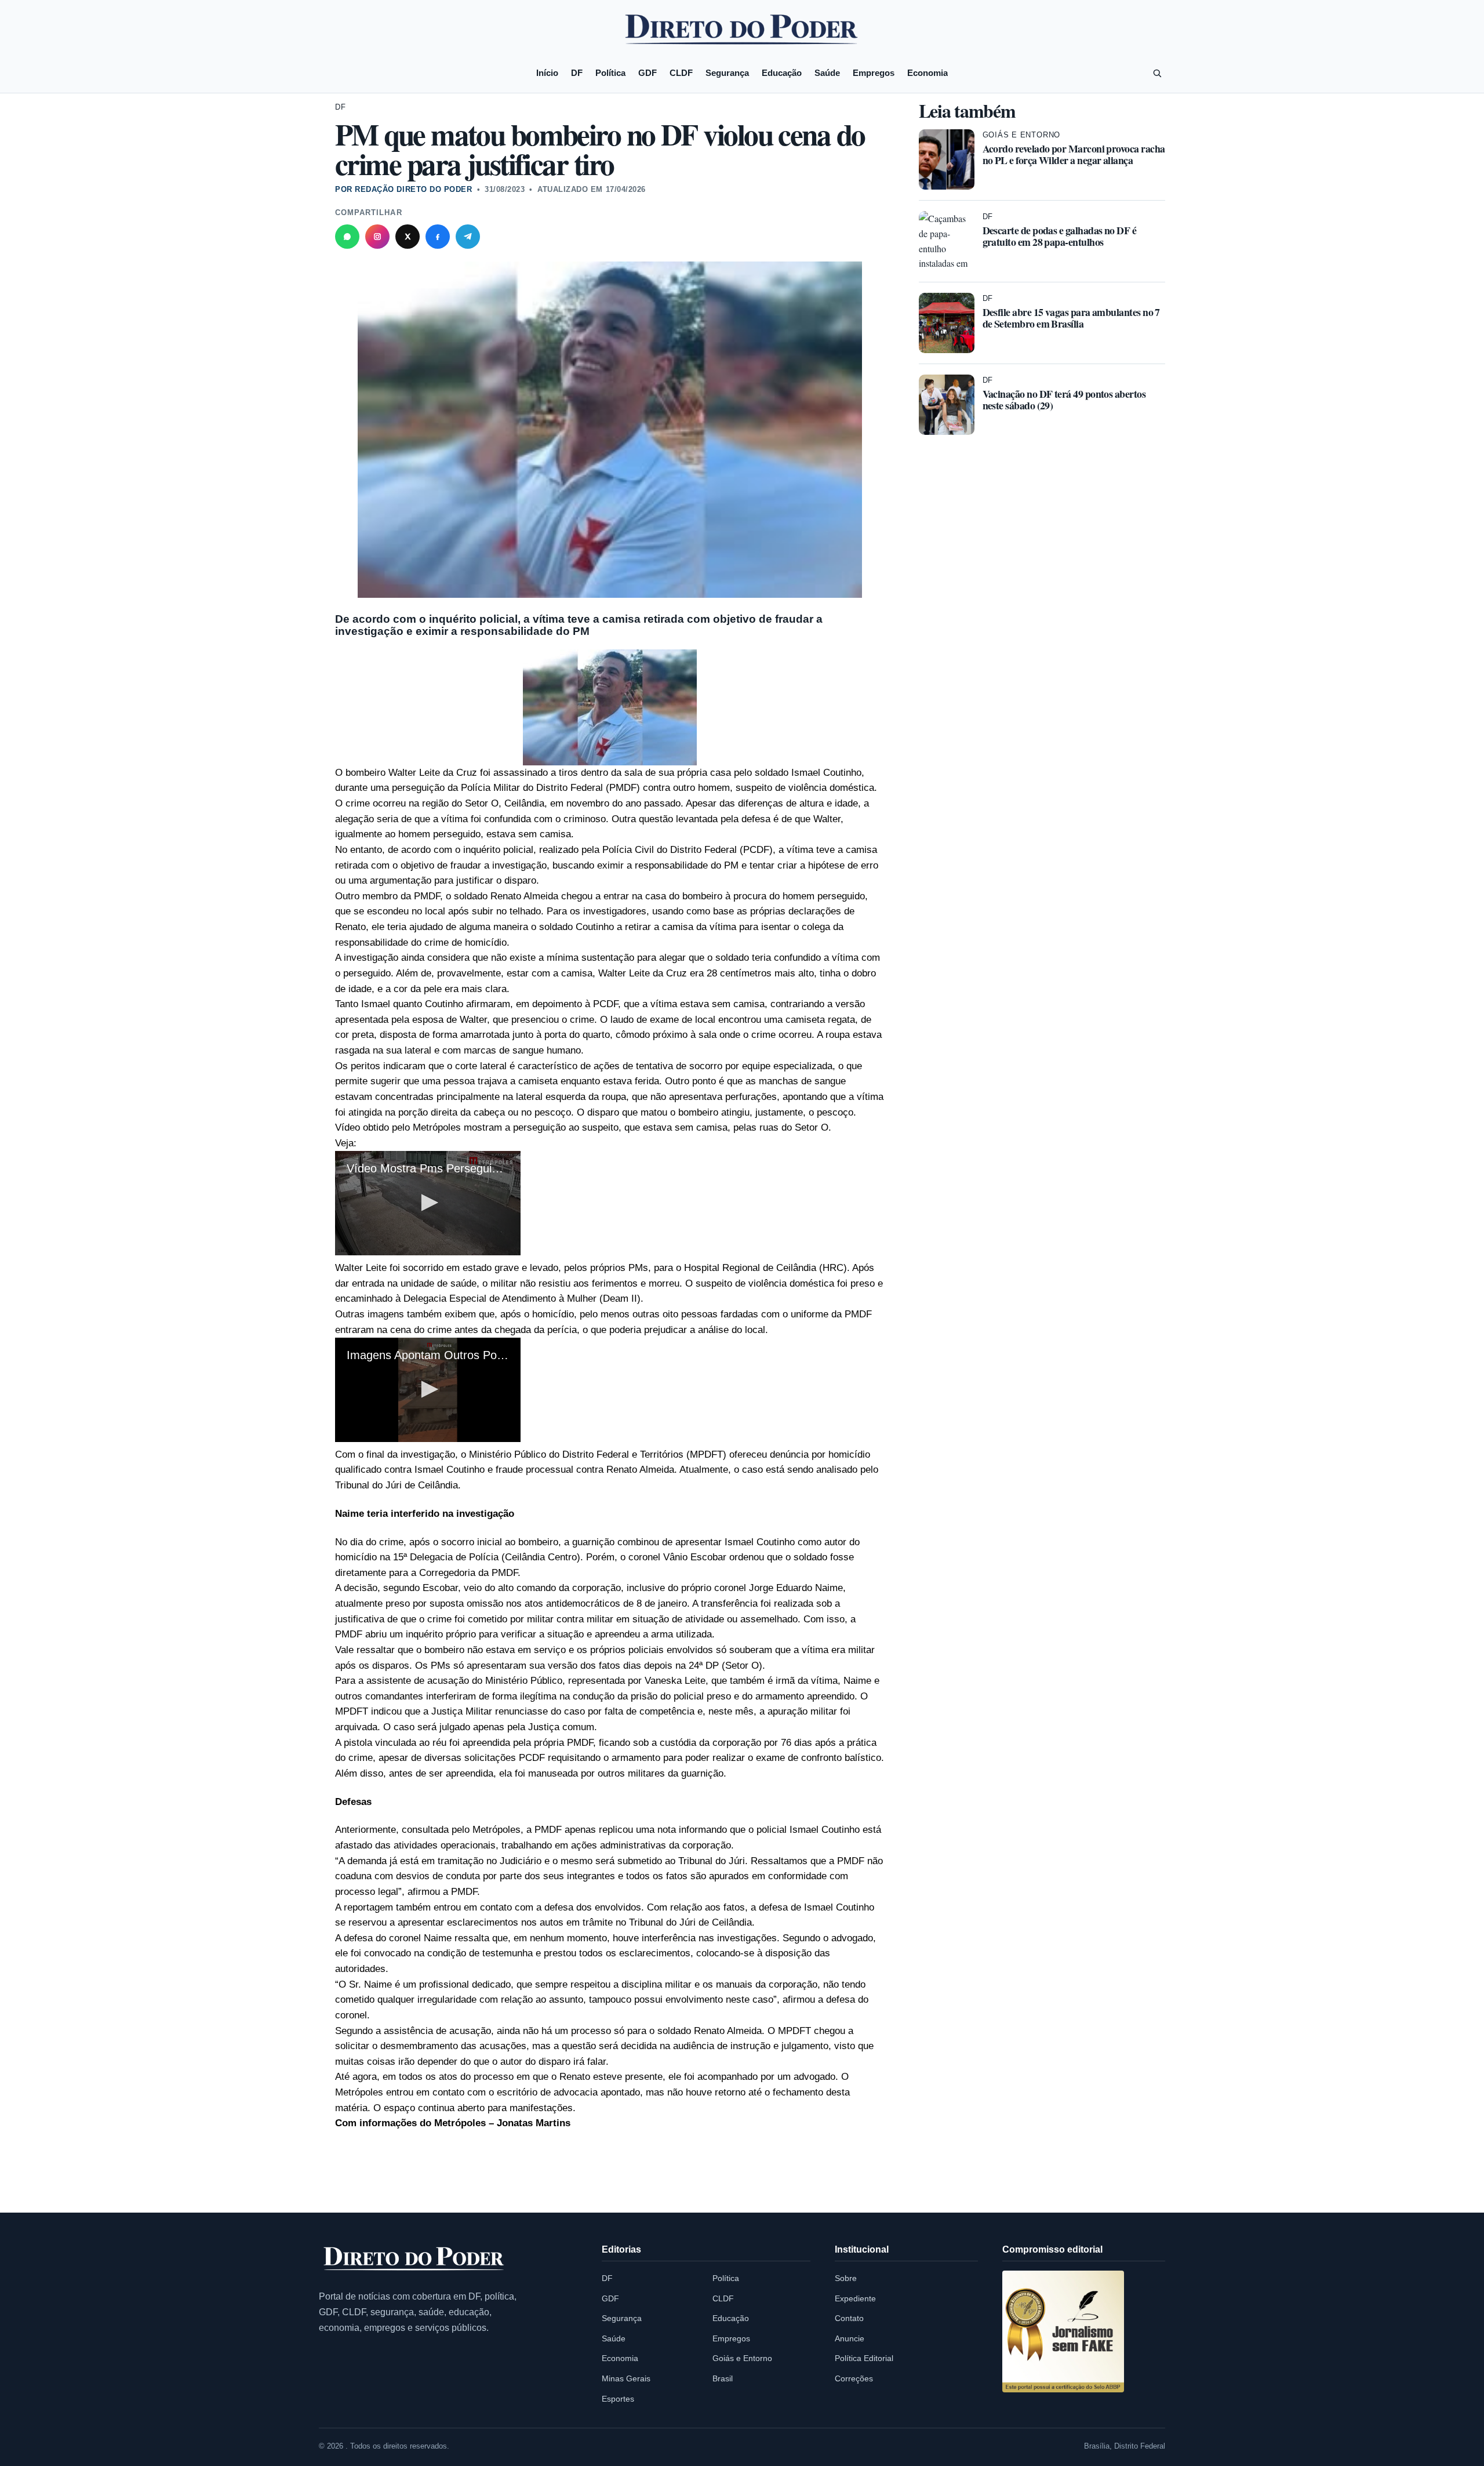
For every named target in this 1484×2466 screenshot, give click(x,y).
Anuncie (850, 2338)
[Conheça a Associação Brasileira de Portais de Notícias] (1063, 2331)
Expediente (855, 2298)
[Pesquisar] (1157, 73)
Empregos (874, 73)
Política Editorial (864, 2358)
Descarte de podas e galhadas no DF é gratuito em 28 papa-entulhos (1060, 236)
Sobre (846, 2278)
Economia (927, 73)
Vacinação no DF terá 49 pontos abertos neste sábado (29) (1064, 400)
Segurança (727, 73)
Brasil (723, 2378)
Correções (854, 2378)
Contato (849, 2318)
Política (610, 73)
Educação (782, 73)
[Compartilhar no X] (408, 237)
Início (547, 73)
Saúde (827, 73)
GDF (648, 73)
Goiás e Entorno (1022, 135)
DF (577, 73)
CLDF (681, 73)
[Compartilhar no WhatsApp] (347, 237)
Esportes (618, 2399)
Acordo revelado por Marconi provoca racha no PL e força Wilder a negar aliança (1074, 154)
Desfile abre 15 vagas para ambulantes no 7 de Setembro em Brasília (1071, 318)
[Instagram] (377, 237)
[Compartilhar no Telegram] (468, 237)
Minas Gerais (626, 2378)
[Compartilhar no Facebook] (438, 237)
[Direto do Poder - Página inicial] (414, 2259)
